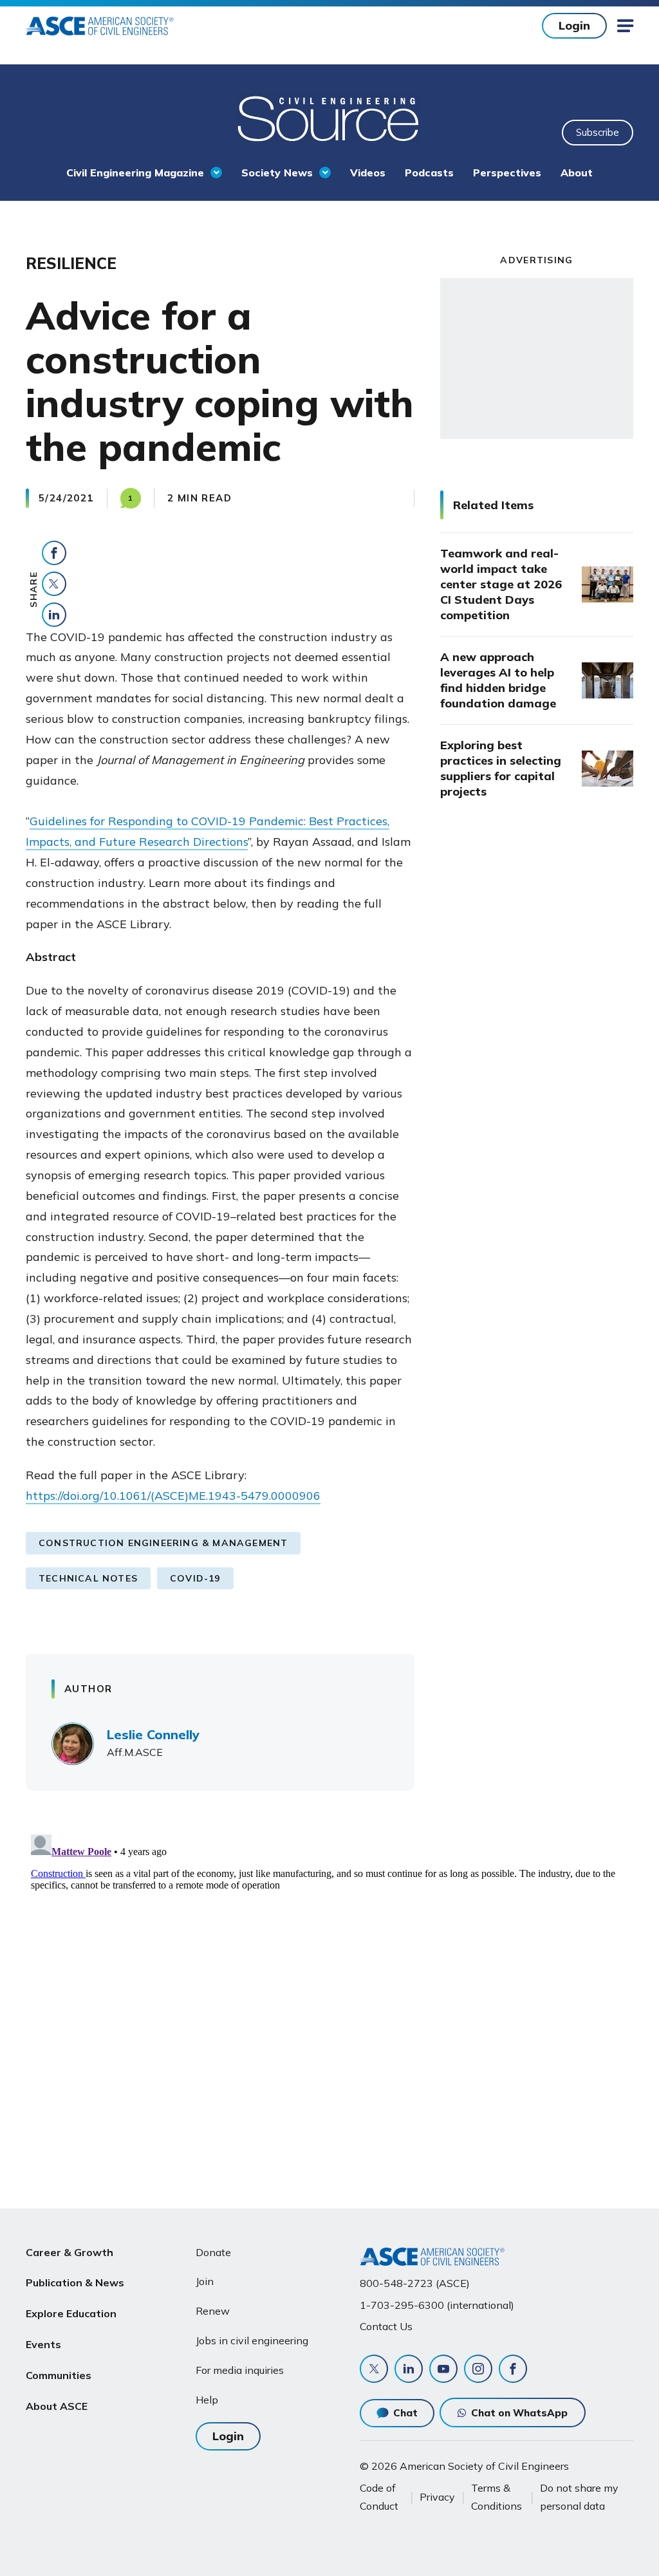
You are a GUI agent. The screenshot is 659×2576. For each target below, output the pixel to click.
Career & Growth (70, 2252)
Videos (368, 173)
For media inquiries (240, 2370)
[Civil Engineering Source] (329, 117)
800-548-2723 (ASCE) (415, 2283)
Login (574, 25)
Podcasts (429, 173)
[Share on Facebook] (54, 553)
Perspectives (507, 173)
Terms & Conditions (497, 2497)
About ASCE (57, 2406)
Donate (213, 2252)
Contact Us (386, 2326)
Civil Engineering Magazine (135, 173)
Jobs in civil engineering (252, 2340)
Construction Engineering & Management (163, 1543)
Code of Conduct (379, 2497)
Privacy (437, 2497)
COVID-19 (195, 1578)
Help (207, 2400)
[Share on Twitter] (54, 584)
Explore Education (71, 2313)
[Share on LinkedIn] (54, 615)
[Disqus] (329, 1990)
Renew (213, 2311)
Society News (277, 173)
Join (205, 2281)
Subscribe (598, 132)
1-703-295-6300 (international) (437, 2305)
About (577, 173)
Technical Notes (88, 1578)
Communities (59, 2375)
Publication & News (75, 2282)
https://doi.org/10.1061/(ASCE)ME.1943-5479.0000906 (173, 1496)
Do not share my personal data (579, 2497)
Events (43, 2344)
